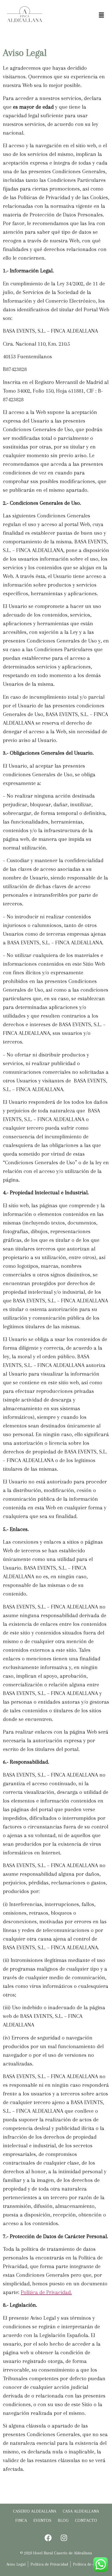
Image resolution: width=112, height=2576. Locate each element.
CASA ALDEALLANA (81, 2511)
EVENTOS (42, 2520)
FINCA (21, 2520)
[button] (101, 15)
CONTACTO (86, 2520)
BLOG (63, 2520)
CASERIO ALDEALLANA (35, 2511)
